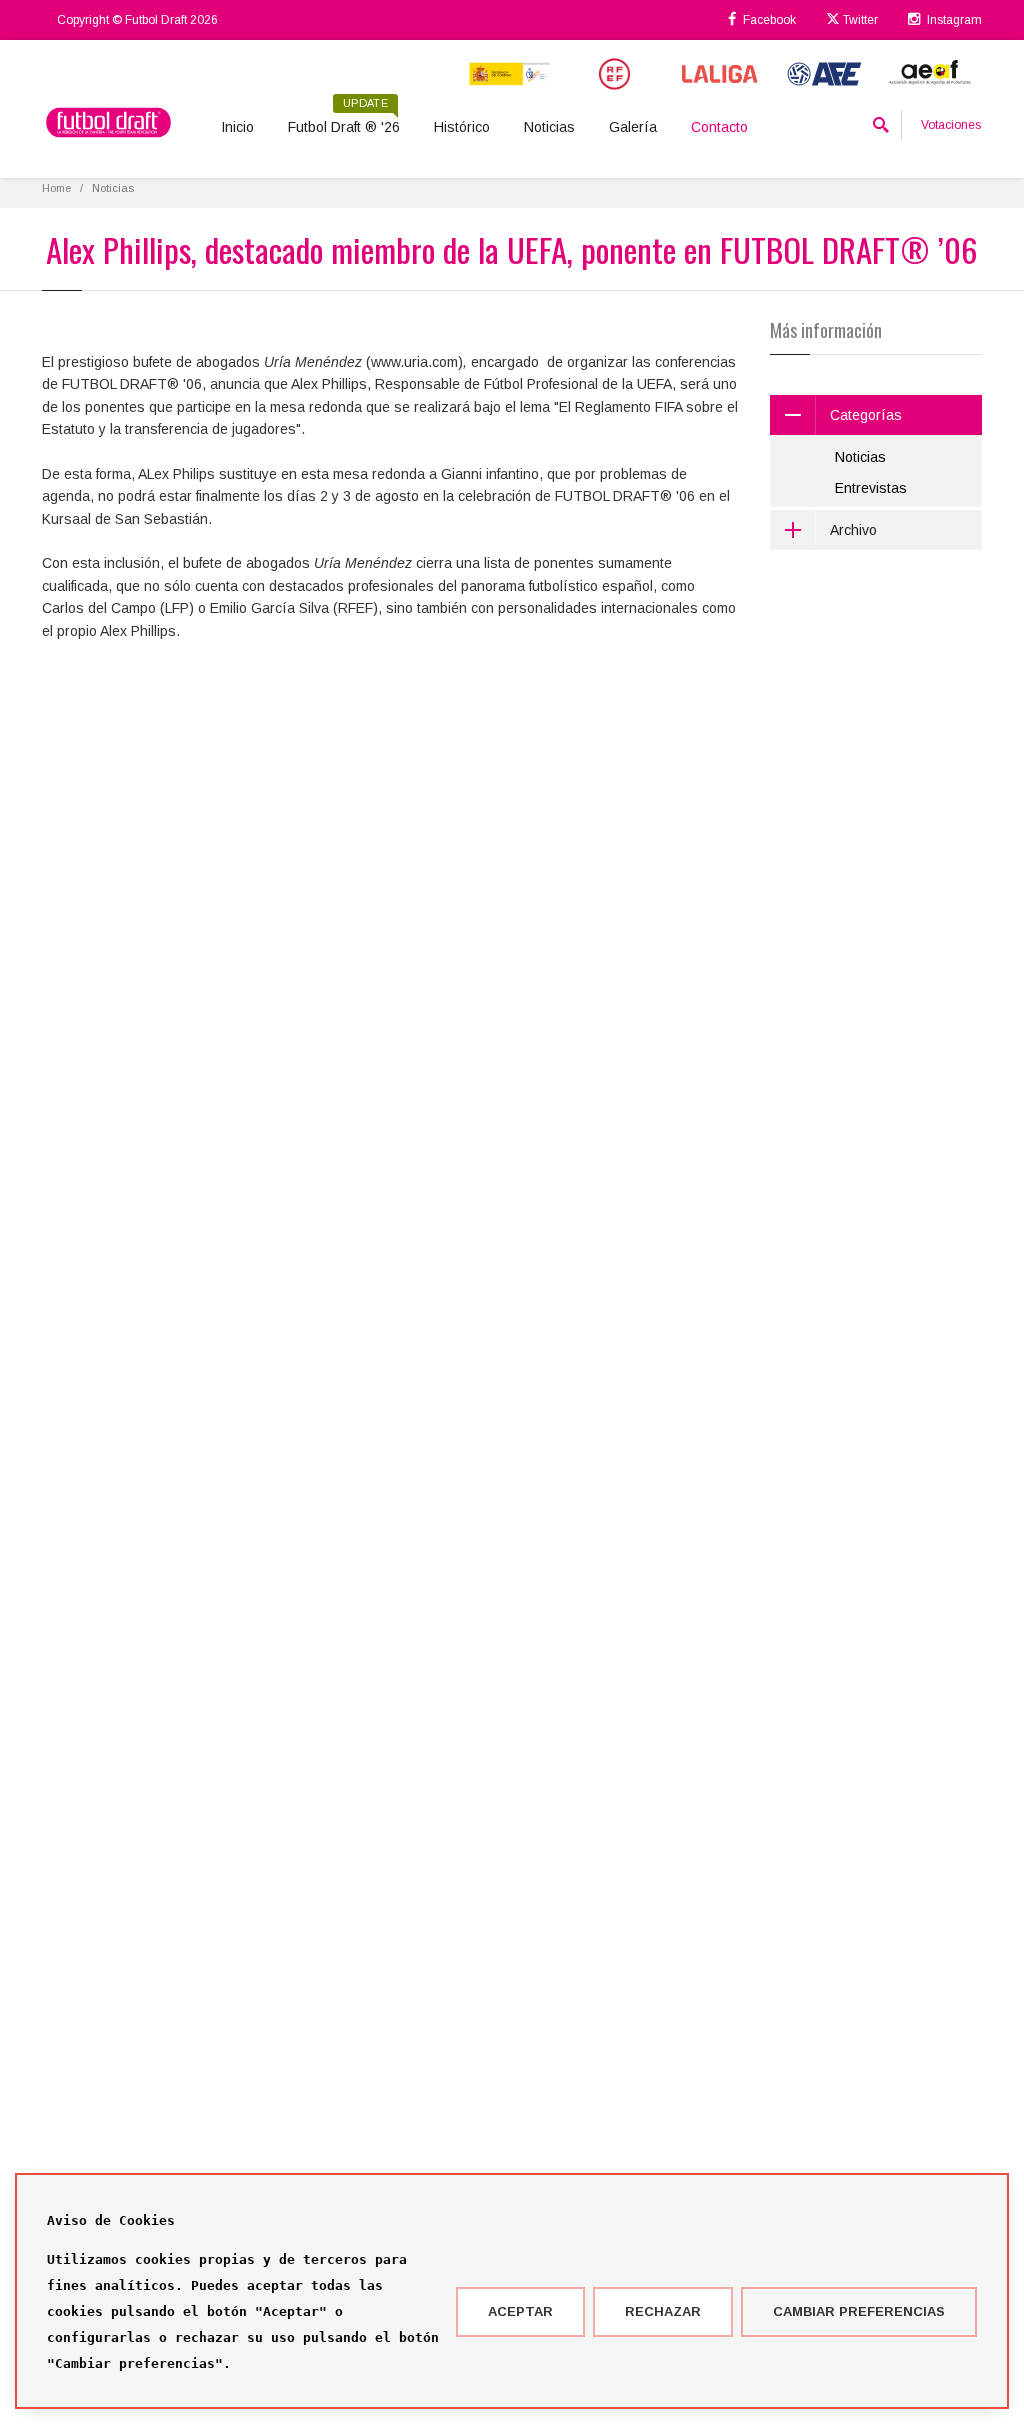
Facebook (768, 20)
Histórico (462, 127)
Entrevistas (871, 488)
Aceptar (520, 2311)
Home (56, 188)
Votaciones (951, 125)
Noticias (549, 127)
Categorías (866, 415)
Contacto (719, 127)
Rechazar (663, 2311)
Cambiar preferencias (859, 2311)
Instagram (953, 20)
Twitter (859, 20)
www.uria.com (414, 362)
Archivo (853, 530)
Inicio (237, 127)
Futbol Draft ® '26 (344, 120)
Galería (633, 127)
